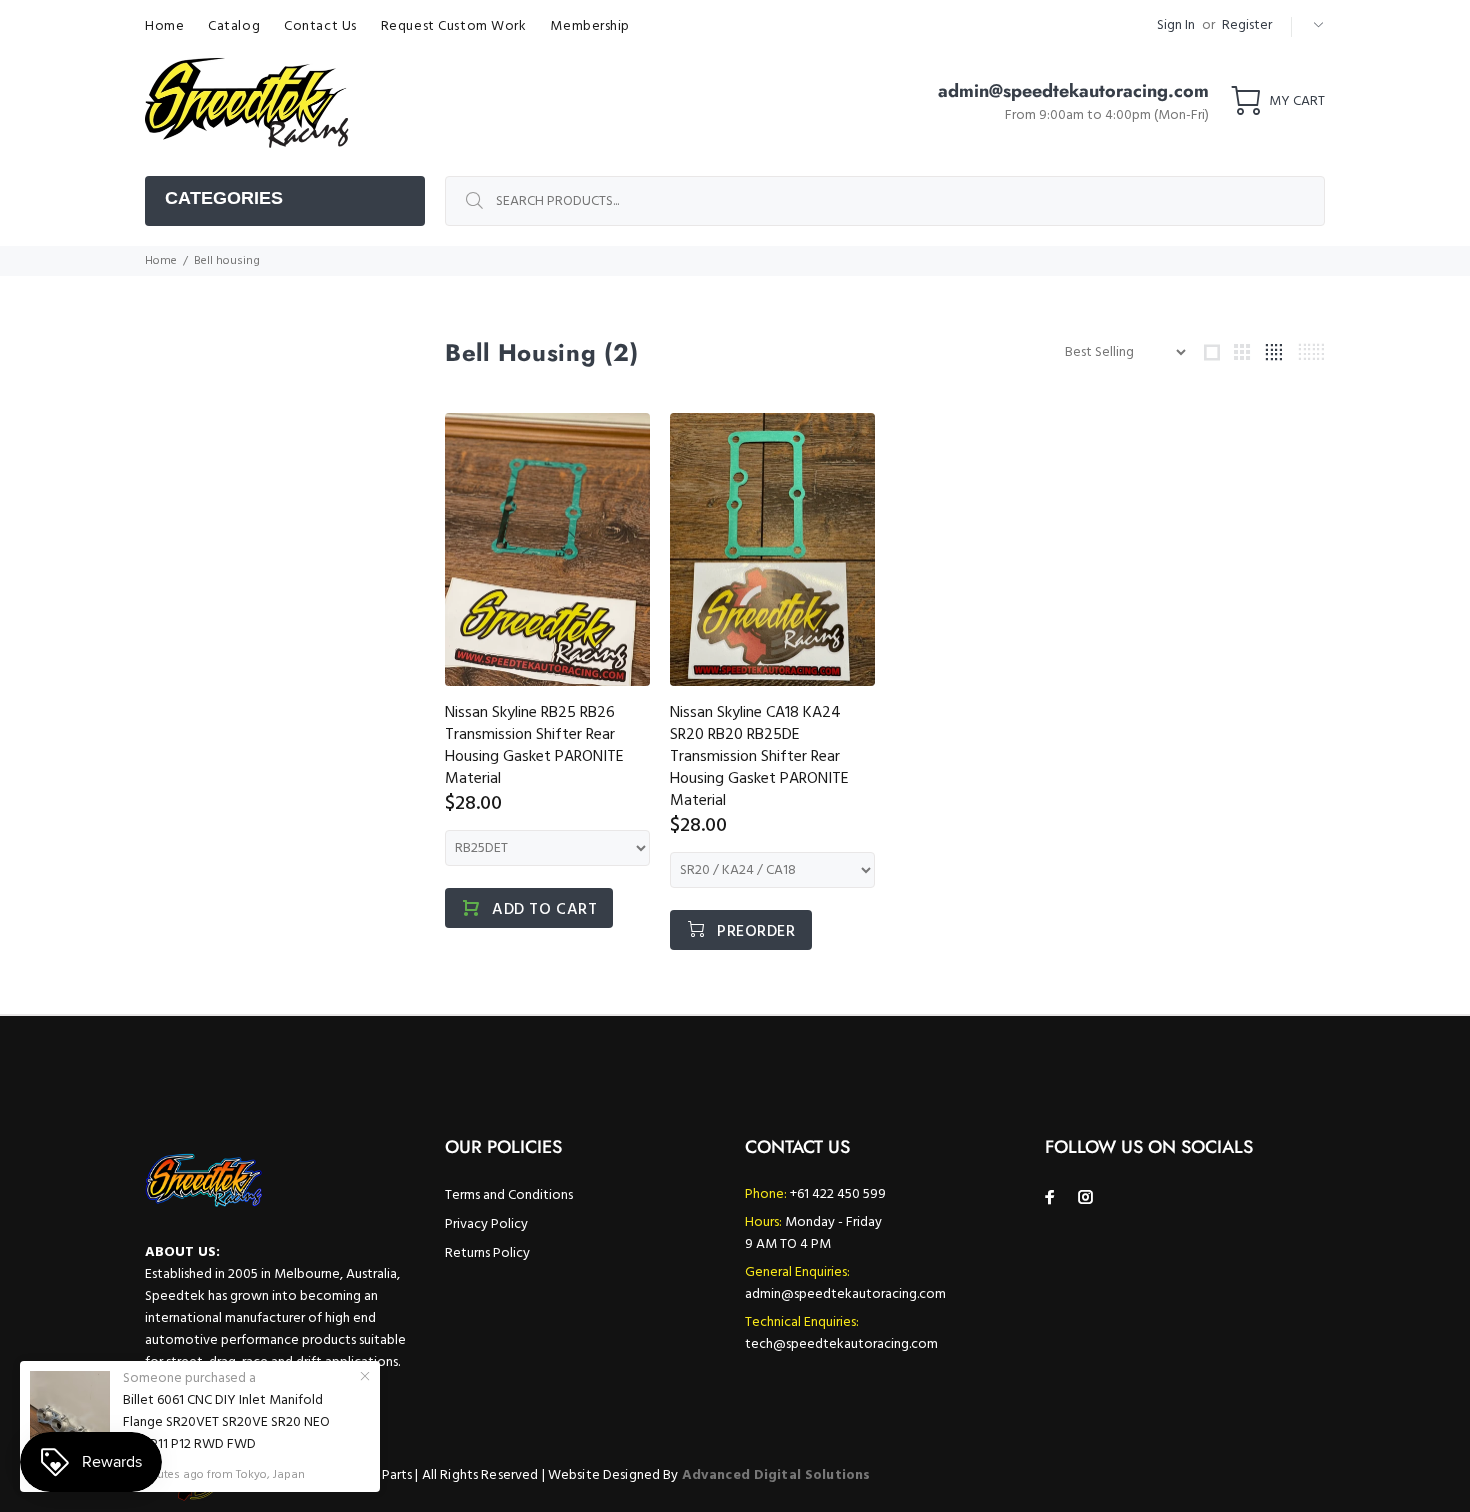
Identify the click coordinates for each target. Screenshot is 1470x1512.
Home (161, 261)
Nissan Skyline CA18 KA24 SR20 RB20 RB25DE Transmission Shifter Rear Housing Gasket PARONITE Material (759, 757)
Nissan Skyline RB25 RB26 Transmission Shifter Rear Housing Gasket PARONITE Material (534, 746)
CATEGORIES (224, 198)
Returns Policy (487, 1253)
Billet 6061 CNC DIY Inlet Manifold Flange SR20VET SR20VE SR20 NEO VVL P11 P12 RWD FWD (226, 1423)
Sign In (1176, 25)
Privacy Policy (486, 1224)
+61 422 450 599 (838, 1194)
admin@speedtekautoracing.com (845, 1294)
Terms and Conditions (509, 1195)
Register (1247, 25)
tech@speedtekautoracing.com (841, 1344)
